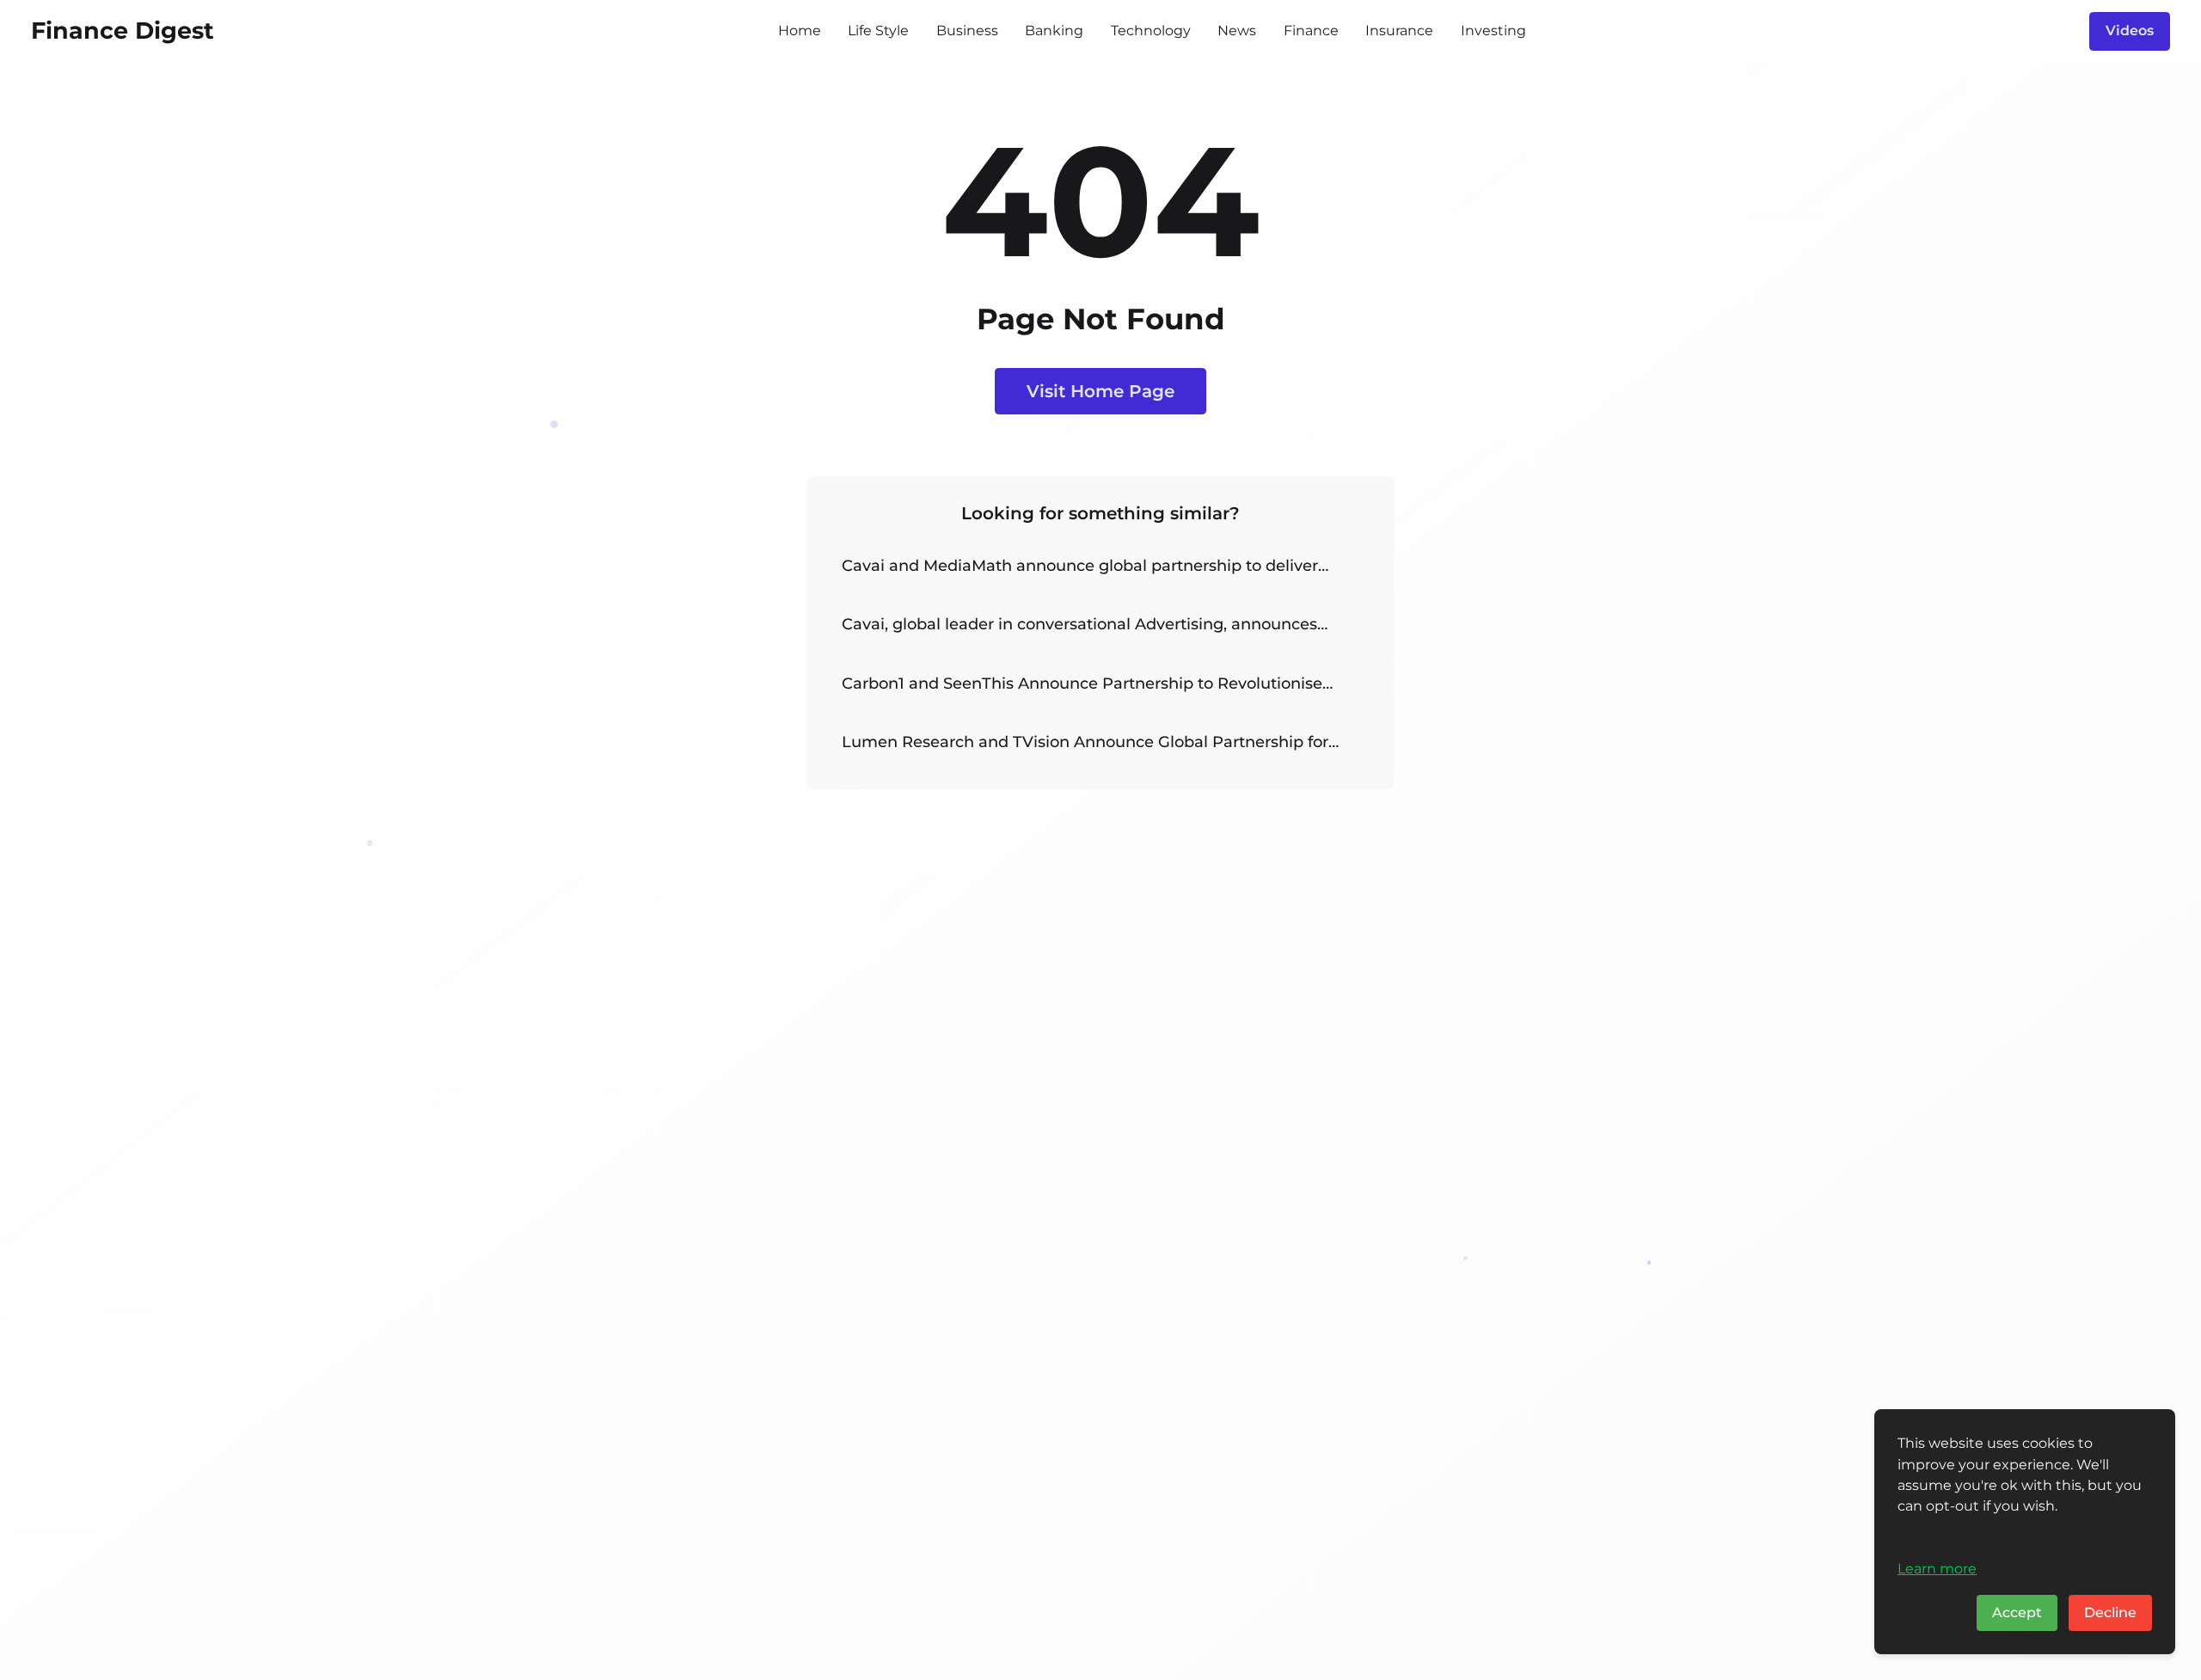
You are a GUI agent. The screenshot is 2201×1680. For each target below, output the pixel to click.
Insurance (1399, 31)
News (1237, 31)
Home (800, 31)
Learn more (1937, 1568)
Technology (1151, 31)
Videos (2130, 31)
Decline (2110, 1613)
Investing (1493, 31)
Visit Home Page (1100, 391)
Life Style (878, 31)
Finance (1311, 31)
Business (967, 31)
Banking (1054, 31)
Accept (2017, 1613)
